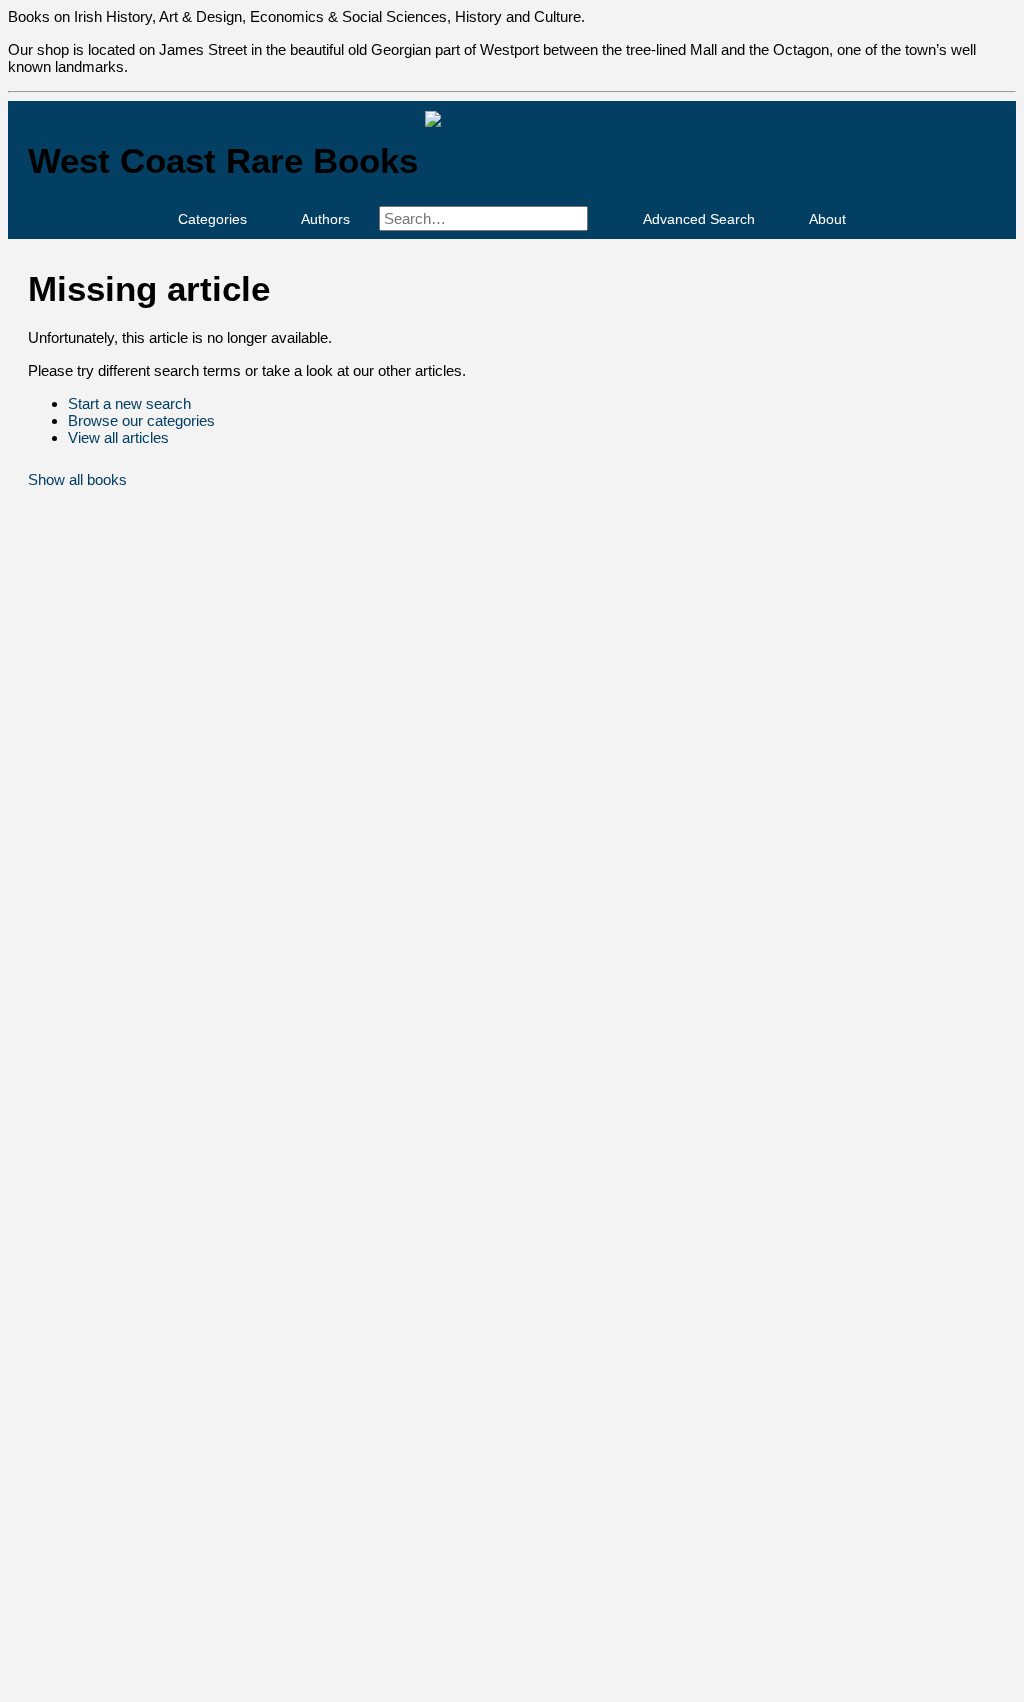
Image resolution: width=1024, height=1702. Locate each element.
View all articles (118, 437)
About (827, 219)
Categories (212, 219)
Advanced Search (699, 219)
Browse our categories (141, 420)
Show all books (77, 479)
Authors (325, 219)
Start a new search (129, 403)
